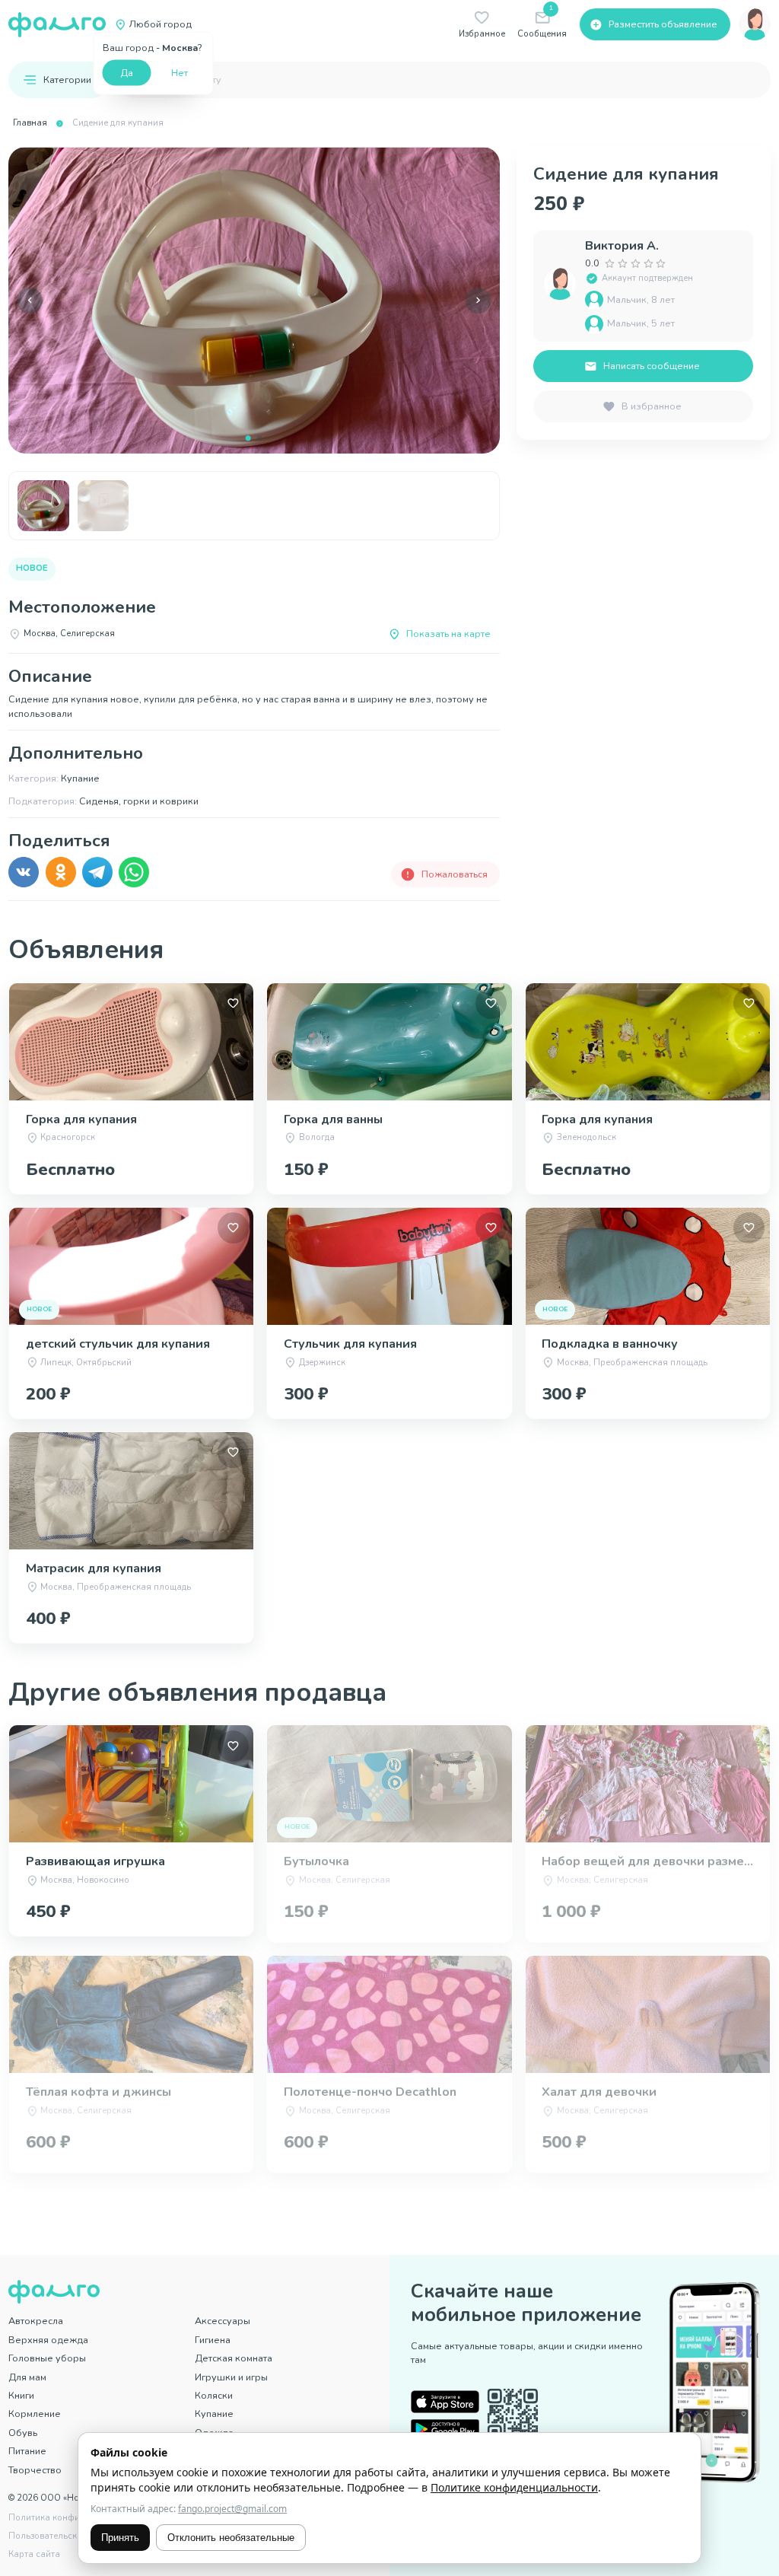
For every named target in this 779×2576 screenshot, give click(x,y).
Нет (180, 72)
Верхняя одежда (48, 2340)
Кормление (35, 2414)
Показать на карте (448, 634)
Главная (30, 123)
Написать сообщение (652, 366)
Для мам (27, 2377)
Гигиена (213, 2340)
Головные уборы (47, 2358)
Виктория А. (622, 246)
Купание (214, 2414)
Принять (120, 2538)
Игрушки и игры (231, 2377)
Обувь (23, 2433)
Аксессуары (223, 2321)
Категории (67, 80)
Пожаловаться (455, 874)
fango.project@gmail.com (232, 2509)
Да (127, 72)
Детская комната (234, 2358)
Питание (27, 2451)
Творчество (35, 2470)
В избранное (652, 406)
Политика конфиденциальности (76, 2518)
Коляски (214, 2395)
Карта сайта (34, 2554)
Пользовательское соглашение (74, 2536)
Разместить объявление (663, 24)
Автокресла (36, 2321)
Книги (21, 2395)
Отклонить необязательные (231, 2538)
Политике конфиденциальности (514, 2487)
